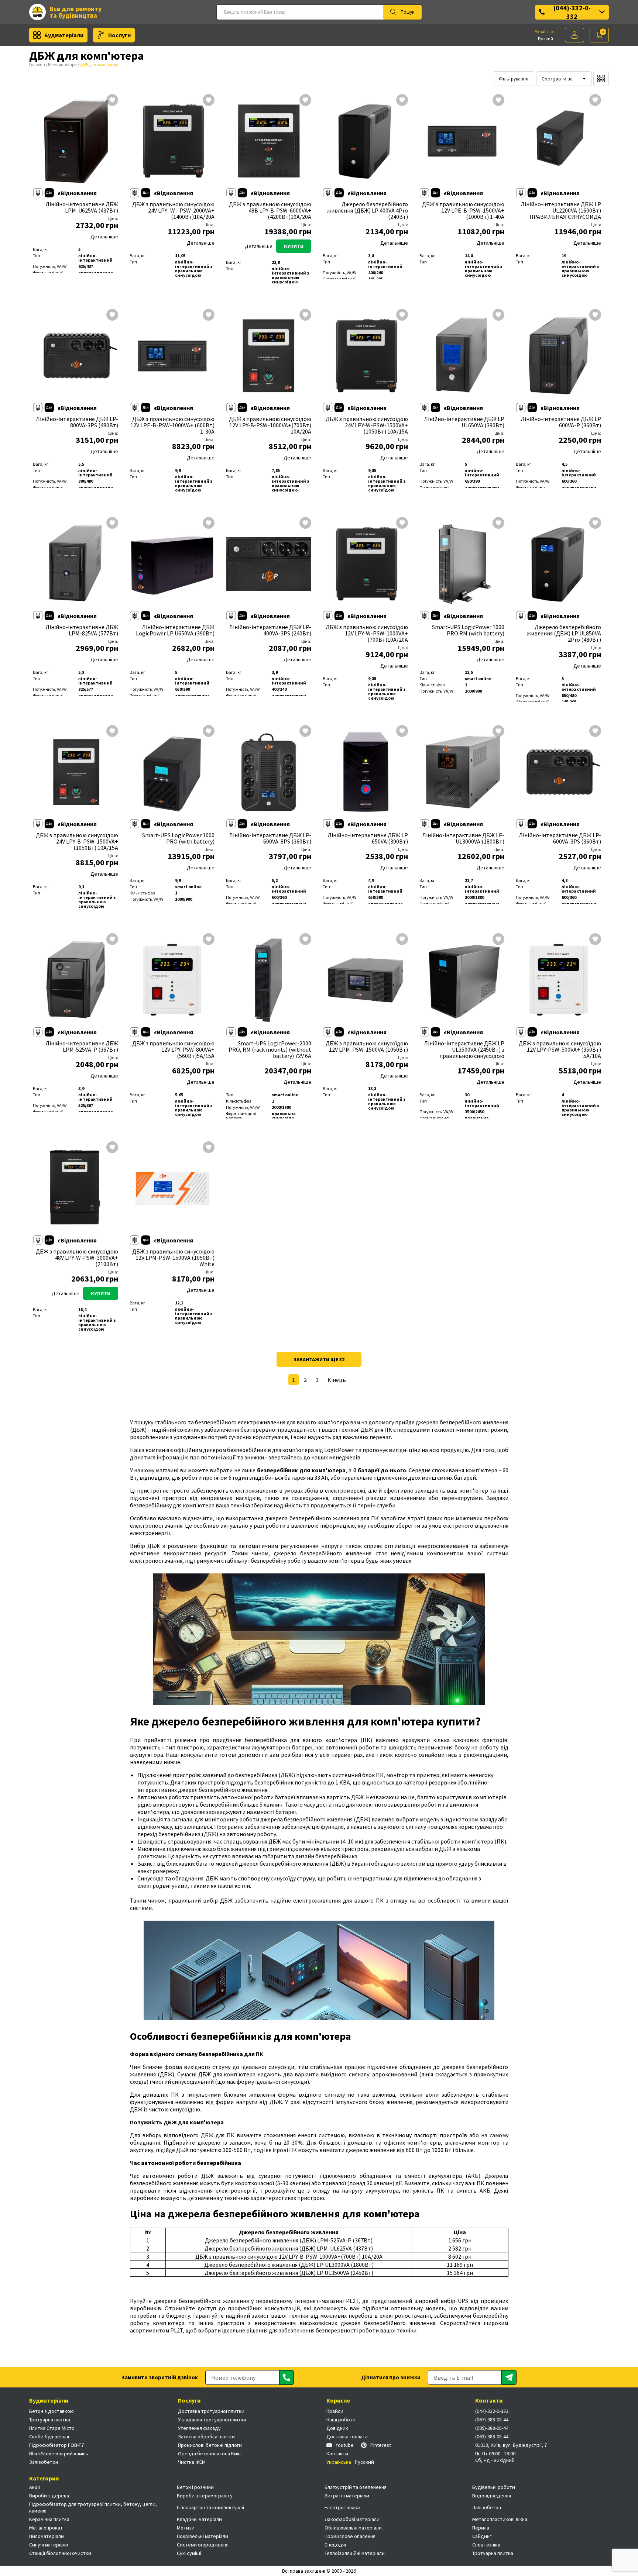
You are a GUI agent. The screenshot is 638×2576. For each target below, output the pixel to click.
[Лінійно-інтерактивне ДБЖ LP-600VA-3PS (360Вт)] (559, 772)
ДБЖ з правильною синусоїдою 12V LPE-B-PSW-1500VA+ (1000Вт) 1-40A (463, 211)
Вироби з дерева (49, 2496)
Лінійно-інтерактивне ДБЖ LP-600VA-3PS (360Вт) (560, 838)
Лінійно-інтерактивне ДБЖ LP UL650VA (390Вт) (464, 422)
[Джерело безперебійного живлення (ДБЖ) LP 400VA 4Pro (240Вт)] (366, 141)
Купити (294, 246)
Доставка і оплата (347, 2437)
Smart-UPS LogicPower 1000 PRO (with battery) (178, 838)
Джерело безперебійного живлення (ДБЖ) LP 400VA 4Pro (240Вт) (368, 211)
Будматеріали (64, 35)
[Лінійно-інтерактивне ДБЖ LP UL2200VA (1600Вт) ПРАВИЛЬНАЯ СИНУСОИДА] (559, 141)
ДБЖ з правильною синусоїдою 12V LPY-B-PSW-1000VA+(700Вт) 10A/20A (270, 425)
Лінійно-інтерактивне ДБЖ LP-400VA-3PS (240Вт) (270, 630)
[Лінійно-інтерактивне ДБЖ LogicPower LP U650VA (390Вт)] (172, 564)
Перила (481, 2528)
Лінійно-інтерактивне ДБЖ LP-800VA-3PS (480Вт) (77, 422)
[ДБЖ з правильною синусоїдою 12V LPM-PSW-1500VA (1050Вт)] (366, 980)
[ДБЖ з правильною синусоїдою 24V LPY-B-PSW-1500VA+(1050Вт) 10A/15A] (76, 772)
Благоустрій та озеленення (356, 2487)
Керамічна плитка (49, 2519)
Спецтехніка (486, 2545)
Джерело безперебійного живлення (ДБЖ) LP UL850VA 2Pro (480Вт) (564, 633)
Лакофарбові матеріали (352, 2519)
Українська (545, 32)
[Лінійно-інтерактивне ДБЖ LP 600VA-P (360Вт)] (559, 356)
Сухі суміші (189, 2553)
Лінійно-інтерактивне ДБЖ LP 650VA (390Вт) (368, 838)
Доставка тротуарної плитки (211, 2411)
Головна (37, 64)
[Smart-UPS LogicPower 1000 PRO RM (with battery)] (462, 564)
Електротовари (62, 64)
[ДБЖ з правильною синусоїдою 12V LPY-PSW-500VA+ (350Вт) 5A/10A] (559, 980)
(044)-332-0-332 (572, 12)
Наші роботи (341, 2420)
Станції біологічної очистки (60, 2553)
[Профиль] (574, 35)
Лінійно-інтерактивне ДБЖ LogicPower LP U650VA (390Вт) (175, 630)
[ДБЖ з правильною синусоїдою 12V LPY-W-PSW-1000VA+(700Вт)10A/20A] (366, 564)
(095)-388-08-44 (492, 2428)
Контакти (337, 2453)
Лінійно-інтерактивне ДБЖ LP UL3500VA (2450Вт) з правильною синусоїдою (464, 1050)
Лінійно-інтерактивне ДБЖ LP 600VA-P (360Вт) (561, 422)
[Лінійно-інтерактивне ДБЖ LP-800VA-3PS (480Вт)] (76, 356)
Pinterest (381, 2445)
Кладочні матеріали (199, 2519)
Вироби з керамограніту (205, 2496)
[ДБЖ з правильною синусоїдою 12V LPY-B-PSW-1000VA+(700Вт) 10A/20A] (269, 356)
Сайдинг (482, 2536)
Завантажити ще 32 (319, 1359)
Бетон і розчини (195, 2487)
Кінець (337, 1380)
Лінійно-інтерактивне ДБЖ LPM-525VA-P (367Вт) (82, 1046)
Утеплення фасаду (199, 2428)
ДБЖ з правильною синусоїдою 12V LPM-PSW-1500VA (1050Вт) (367, 1046)
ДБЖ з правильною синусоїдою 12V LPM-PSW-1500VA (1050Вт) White (173, 1258)
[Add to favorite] (112, 101)
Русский (546, 39)
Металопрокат (46, 2528)
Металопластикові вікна (500, 2519)
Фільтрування (514, 79)
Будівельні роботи (494, 2487)
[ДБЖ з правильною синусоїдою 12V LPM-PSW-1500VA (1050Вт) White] (172, 1189)
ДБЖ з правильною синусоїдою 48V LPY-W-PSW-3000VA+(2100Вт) (77, 1258)
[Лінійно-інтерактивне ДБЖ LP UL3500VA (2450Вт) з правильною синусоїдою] (462, 980)
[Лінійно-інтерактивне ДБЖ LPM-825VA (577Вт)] (76, 564)
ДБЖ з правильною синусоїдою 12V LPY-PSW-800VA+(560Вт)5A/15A (173, 1050)
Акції (35, 2487)
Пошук (407, 12)
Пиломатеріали (47, 2536)
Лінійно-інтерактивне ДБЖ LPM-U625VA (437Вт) (82, 207)
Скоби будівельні (49, 2437)
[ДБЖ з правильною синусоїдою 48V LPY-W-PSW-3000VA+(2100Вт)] (76, 1189)
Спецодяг (336, 2545)
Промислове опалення (350, 2536)
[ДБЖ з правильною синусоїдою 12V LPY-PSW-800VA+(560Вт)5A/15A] (172, 980)
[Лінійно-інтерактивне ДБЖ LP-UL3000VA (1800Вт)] (462, 772)
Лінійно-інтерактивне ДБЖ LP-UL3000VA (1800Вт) (463, 838)
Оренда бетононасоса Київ (209, 2453)
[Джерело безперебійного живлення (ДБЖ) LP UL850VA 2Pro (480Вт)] (559, 564)
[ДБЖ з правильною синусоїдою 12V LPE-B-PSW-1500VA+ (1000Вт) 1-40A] (462, 141)
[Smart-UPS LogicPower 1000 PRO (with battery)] (172, 772)
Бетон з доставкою (52, 2411)
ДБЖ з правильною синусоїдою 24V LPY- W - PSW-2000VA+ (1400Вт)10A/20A (173, 211)
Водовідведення (492, 2496)
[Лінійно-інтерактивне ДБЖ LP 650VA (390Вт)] (366, 772)
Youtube (345, 2445)
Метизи (186, 2528)
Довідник (337, 2428)
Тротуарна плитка (50, 2420)
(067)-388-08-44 (492, 2420)
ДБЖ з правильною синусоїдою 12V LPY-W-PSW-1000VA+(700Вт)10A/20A (367, 633)
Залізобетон (44, 2462)
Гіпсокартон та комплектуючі (210, 2507)
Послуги (119, 35)
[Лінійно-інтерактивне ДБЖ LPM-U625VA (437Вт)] (76, 141)
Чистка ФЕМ (192, 2462)
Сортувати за (557, 79)
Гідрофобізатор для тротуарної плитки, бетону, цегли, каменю (93, 2507)
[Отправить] (287, 2377)
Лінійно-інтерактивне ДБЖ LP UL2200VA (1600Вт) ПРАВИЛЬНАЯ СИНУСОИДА (561, 211)
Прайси (335, 2411)
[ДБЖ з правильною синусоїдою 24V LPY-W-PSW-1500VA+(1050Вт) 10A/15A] (366, 356)
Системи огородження (203, 2545)
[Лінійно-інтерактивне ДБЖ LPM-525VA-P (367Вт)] (76, 980)
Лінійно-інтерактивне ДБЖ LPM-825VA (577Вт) (82, 630)
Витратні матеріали (347, 2496)
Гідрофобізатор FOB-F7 (56, 2445)
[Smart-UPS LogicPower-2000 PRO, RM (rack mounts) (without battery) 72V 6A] (269, 980)
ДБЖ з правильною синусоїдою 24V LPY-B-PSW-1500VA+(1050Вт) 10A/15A (77, 842)
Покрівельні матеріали (203, 2536)
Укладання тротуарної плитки (212, 2420)
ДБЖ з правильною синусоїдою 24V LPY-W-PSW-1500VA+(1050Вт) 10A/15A (367, 425)
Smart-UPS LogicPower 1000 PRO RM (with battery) (468, 630)
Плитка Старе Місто (52, 2428)
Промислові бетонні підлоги (210, 2445)
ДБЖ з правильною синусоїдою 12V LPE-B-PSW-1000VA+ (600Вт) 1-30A (172, 425)
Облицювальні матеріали (353, 2528)
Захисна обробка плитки (206, 2437)
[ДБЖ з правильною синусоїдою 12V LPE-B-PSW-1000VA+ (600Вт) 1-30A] (172, 356)
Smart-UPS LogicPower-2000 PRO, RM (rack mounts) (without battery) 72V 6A (270, 1050)
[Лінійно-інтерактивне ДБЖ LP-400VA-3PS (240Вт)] (269, 564)
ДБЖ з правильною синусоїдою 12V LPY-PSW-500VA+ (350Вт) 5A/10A (560, 1050)
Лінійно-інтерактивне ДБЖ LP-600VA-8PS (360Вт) (270, 838)
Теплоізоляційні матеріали (355, 2553)
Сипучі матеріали (49, 2545)
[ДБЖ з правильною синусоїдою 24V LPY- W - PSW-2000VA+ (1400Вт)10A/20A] (172, 141)
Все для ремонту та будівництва (76, 12)
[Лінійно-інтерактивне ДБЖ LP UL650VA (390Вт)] (462, 356)
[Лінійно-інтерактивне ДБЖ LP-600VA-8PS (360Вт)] (269, 772)
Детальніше (104, 237)
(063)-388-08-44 (492, 2437)
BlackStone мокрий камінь (59, 2453)
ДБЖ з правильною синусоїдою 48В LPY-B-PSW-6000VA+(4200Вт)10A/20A (270, 211)
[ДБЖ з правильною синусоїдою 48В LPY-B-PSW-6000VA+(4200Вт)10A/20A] (269, 141)
